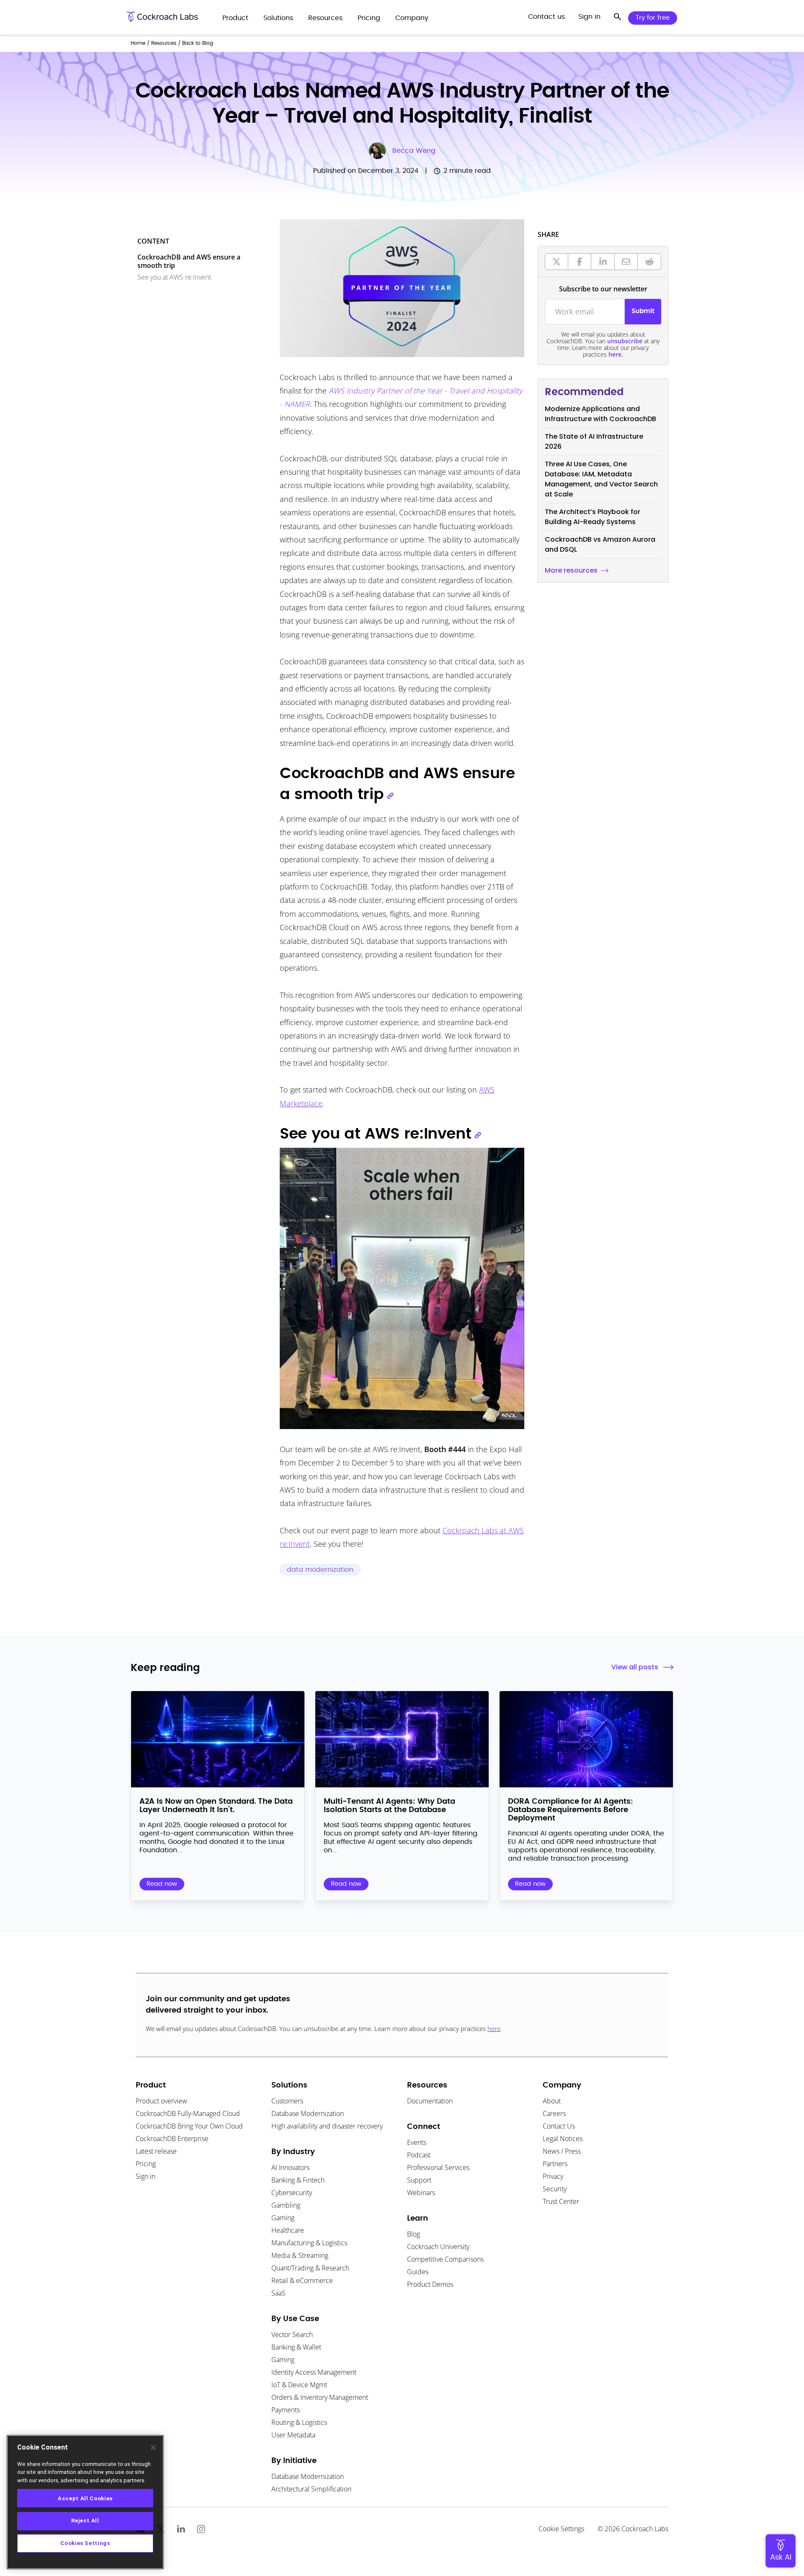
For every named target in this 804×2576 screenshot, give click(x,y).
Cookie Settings (561, 2529)
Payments (286, 2410)
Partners (555, 2164)
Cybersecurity (292, 2193)
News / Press (562, 2151)
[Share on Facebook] (580, 262)
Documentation (430, 2101)
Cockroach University (438, 2247)
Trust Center (561, 2201)
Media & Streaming (300, 2255)
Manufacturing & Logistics (309, 2243)
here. (616, 354)
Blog (414, 2234)
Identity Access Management (314, 2372)
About (552, 2101)
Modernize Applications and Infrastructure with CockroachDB (600, 414)
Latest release (156, 2151)
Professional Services (438, 2167)
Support (419, 2180)
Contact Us (559, 2126)
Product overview (161, 2101)
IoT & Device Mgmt (299, 2385)
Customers (287, 2101)
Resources (164, 43)
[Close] (153, 2447)
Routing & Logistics (299, 2422)
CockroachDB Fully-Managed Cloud (188, 2113)
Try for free (653, 18)
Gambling (286, 2205)
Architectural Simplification (311, 2489)
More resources (571, 570)
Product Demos (430, 2284)
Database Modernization (308, 2113)
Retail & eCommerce (302, 2280)
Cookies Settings (85, 2543)
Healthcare (288, 2230)
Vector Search (292, 2334)
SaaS (278, 2293)
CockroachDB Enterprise (172, 2139)
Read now (162, 1884)
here (494, 2028)
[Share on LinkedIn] (603, 262)
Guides (418, 2272)
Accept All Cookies (85, 2498)
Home (138, 43)
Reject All (85, 2521)
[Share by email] (626, 262)
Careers (554, 2113)
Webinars (421, 2193)
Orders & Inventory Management (320, 2397)
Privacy (553, 2176)
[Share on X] (557, 262)
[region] (85, 2502)
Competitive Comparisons (445, 2259)
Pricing (146, 2164)
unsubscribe (625, 341)
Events (417, 2142)
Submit (643, 311)
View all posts (635, 1667)
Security (555, 2189)
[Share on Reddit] (649, 262)
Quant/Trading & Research (310, 2268)
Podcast (419, 2155)
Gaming (283, 2218)
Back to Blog (198, 43)
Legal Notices (563, 2139)
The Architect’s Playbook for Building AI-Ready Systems (593, 517)
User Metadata (293, 2435)
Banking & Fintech (298, 2180)
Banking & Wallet (296, 2347)
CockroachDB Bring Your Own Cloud (189, 2126)
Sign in (146, 2176)
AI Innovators (290, 2167)
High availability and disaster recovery (327, 2126)
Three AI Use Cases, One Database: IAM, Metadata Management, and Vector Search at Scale (601, 479)
